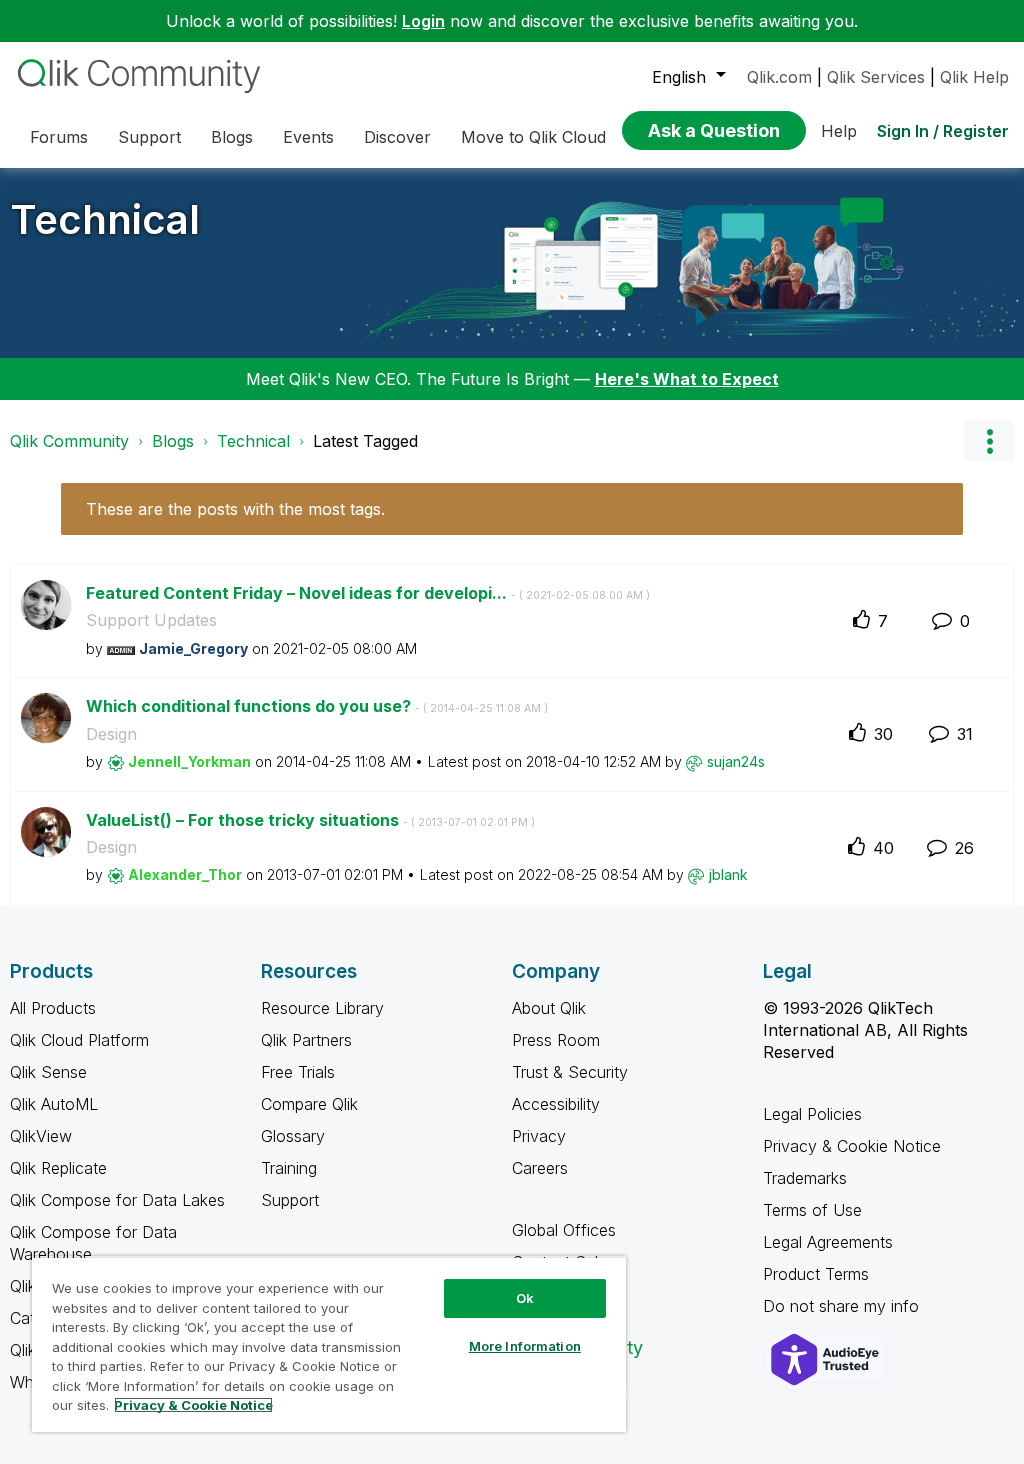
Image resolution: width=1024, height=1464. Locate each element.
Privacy (539, 1136)
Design (111, 734)
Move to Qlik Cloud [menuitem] (533, 137)
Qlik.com (779, 77)
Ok (525, 1298)
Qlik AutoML (54, 1104)
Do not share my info (843, 1306)
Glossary (293, 1136)
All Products (53, 1008)
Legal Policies (812, 1114)
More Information (525, 1346)
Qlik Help (974, 77)
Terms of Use (812, 1210)
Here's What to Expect (687, 379)
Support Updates (151, 620)
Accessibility (556, 1104)
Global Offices (564, 1230)
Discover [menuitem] (397, 137)
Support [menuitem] (149, 137)
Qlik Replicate (58, 1168)
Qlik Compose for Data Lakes (117, 1200)
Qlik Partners (306, 1040)
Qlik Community (69, 441)
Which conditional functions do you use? (317, 706)
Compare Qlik (309, 1104)
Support (290, 1200)
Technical (105, 219)
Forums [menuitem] (59, 137)
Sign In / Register (943, 131)
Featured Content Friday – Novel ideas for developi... (368, 593)
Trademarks (805, 1178)
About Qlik (549, 1008)
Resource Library (322, 1008)
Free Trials (298, 1072)
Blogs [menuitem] (232, 137)
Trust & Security (570, 1072)
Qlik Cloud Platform (79, 1040)
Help (839, 131)
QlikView (41, 1136)
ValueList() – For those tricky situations (310, 820)
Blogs (173, 441)
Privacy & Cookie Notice (852, 1146)
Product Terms (816, 1274)
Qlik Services (876, 77)
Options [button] (989, 441)
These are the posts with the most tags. (235, 509)
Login (423, 21)
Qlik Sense (48, 1072)
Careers (540, 1168)
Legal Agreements (828, 1242)
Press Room (556, 1040)
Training (289, 1168)
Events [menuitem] (308, 137)
